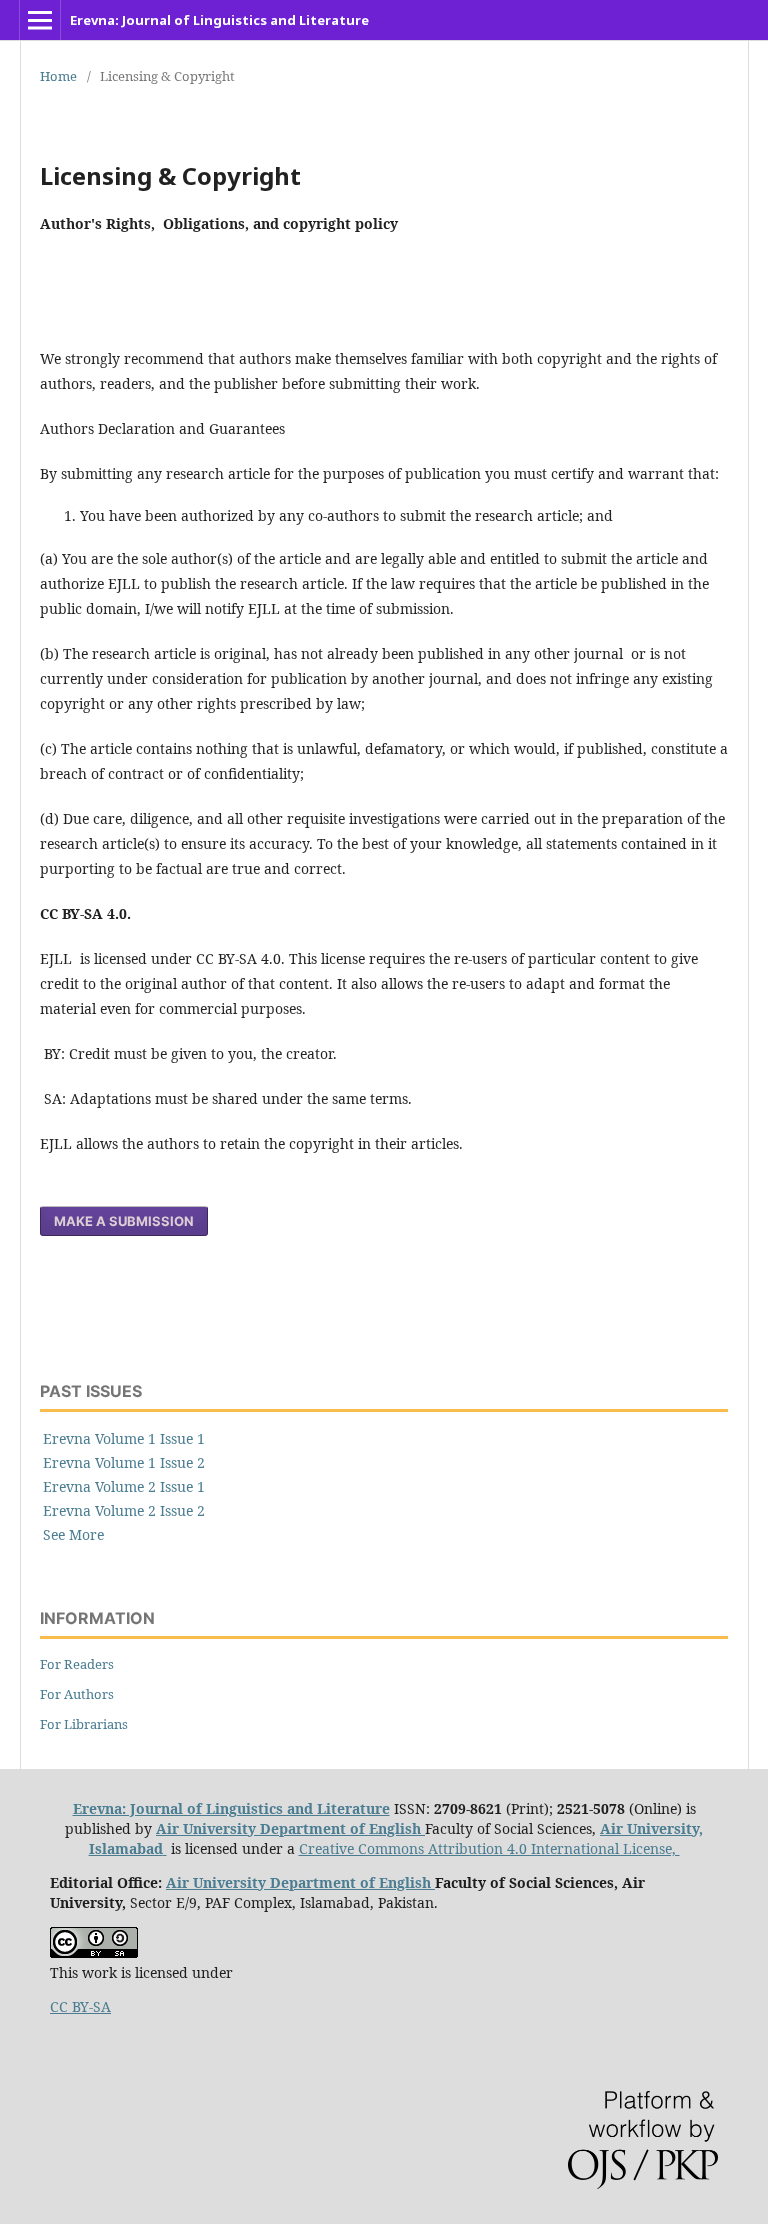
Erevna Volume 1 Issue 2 (124, 1462)
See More (73, 1534)
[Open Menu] (40, 20)
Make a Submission (124, 1221)
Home (58, 76)
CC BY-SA (80, 2006)
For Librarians (84, 1724)
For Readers (77, 1664)
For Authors (77, 1694)
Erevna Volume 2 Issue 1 (124, 1486)
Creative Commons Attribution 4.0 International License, (489, 1848)
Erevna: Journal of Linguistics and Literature (219, 20)
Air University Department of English (290, 1828)
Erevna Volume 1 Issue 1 (124, 1438)
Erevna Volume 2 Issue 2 (124, 1510)
